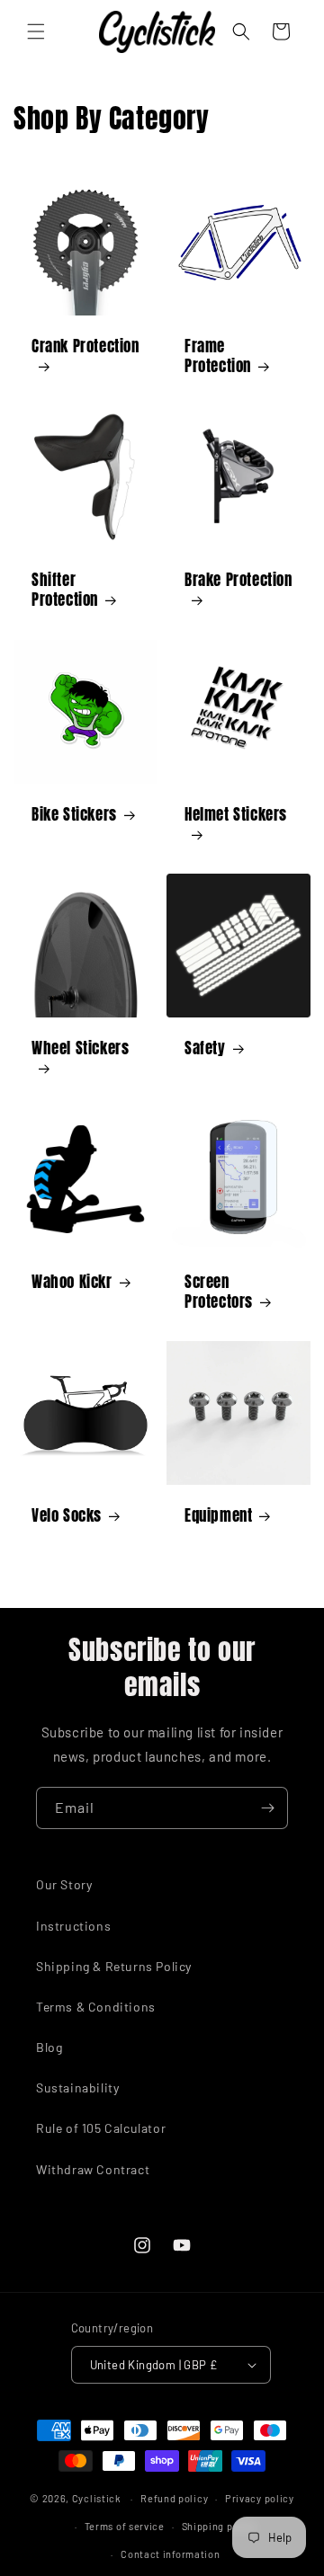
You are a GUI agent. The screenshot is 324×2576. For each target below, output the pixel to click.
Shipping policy (220, 2526)
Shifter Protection (65, 590)
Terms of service (125, 2526)
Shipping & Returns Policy (114, 1966)
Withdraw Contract (93, 2169)
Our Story (64, 1884)
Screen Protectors (219, 1292)
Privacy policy (260, 2498)
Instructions (73, 1926)
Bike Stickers (74, 814)
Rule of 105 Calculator (101, 2128)
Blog (49, 2047)
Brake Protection (238, 581)
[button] (36, 31)
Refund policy (174, 2498)
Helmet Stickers (236, 815)
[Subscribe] (267, 1808)
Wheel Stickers (80, 1049)
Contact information (170, 2554)
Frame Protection (218, 356)
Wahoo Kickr (72, 1282)
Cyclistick (97, 2498)
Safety (205, 1048)
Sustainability (77, 2087)
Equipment (218, 1515)
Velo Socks (67, 1515)
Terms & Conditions (96, 2007)
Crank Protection (85, 347)
